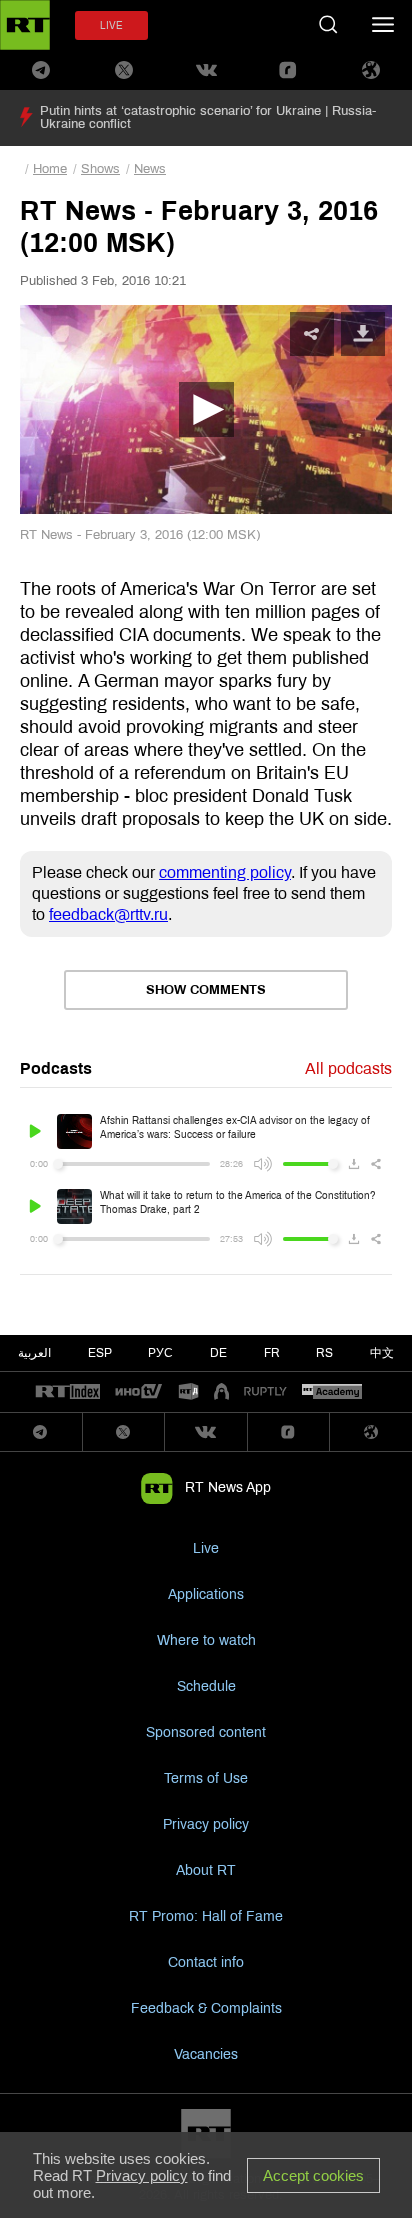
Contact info (206, 1962)
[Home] (25, 25)
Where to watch (206, 1640)
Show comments (206, 990)
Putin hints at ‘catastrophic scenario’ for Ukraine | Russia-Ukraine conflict (208, 117)
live (111, 25)
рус (160, 1353)
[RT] (68, 1392)
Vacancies (206, 2054)
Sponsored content (206, 1732)
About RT (206, 1870)
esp (100, 1353)
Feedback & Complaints (206, 2008)
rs (324, 1353)
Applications (206, 1594)
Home (50, 169)
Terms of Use (206, 1778)
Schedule (206, 1686)
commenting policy (225, 872)
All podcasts (348, 1068)
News (150, 169)
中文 (382, 1353)
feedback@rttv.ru (108, 914)
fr (272, 1353)
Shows (100, 169)
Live (206, 1548)
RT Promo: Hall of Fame (206, 1916)
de (218, 1353)
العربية (34, 1353)
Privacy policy (206, 1824)
